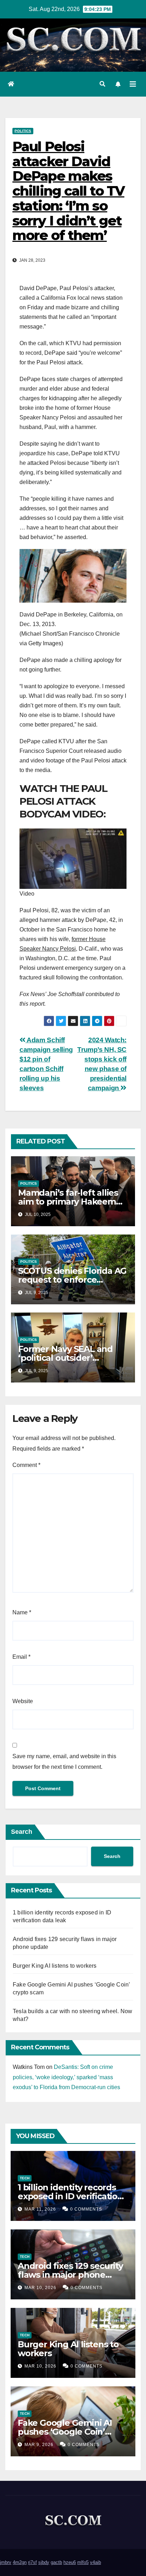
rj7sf (32, 2562)
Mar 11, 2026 (40, 2209)
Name (22, 1612)
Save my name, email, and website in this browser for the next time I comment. (64, 1762)
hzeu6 (70, 2562)
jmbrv (6, 2562)
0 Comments (86, 2209)
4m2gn (20, 2562)
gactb (56, 2562)
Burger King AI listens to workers (55, 1966)
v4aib (96, 2562)
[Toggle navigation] (133, 84)
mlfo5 (83, 2562)
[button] (102, 84)
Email (21, 1657)
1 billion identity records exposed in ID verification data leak (70, 2196)
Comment (26, 1465)
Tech (25, 2178)
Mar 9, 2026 (39, 2445)
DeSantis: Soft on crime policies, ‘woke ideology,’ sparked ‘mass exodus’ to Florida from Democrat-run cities (66, 2077)
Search (22, 1832)
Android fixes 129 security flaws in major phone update (70, 2275)
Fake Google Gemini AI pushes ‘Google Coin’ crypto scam (65, 2432)
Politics (23, 131)
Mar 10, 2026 (40, 2288)
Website (23, 1701)
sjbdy (44, 2562)
